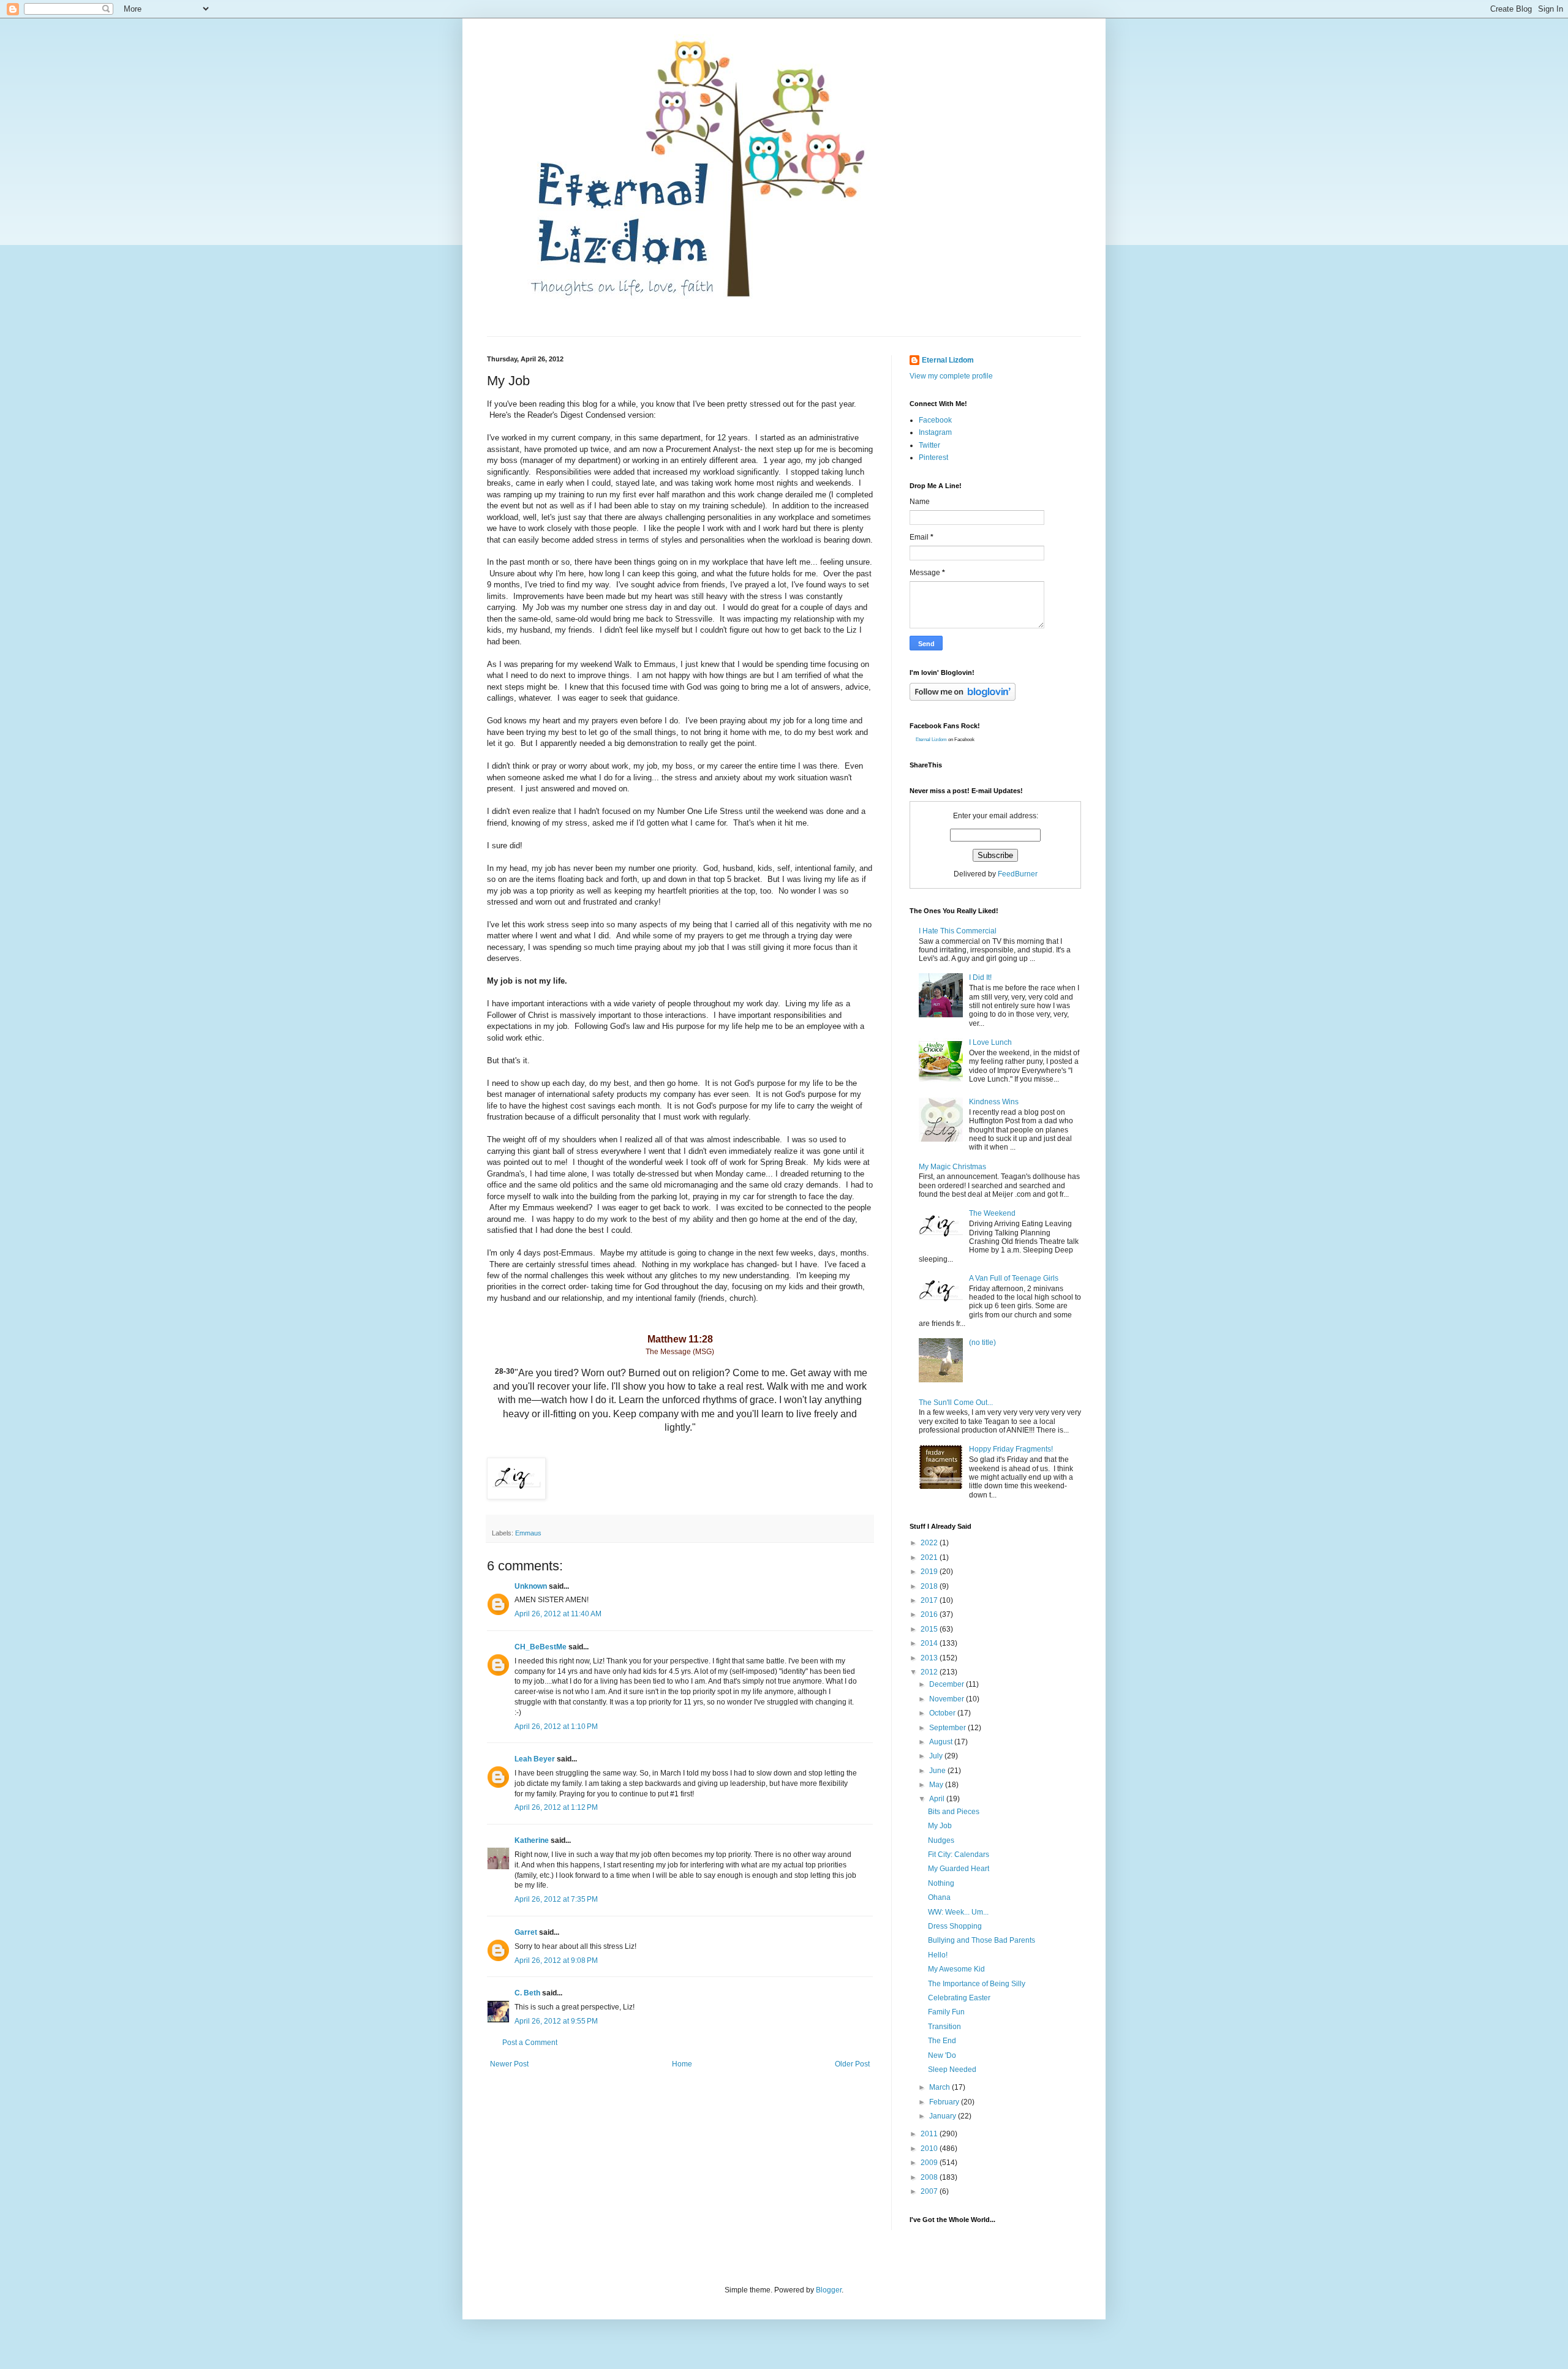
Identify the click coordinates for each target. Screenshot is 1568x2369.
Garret (526, 1932)
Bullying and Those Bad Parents (982, 1940)
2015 (930, 1629)
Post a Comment (530, 2043)
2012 (930, 1672)
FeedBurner (1018, 874)
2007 (930, 2191)
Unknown (531, 1586)
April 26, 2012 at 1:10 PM (556, 1727)
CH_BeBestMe (541, 1647)
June (938, 1771)
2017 (930, 1600)
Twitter (929, 445)
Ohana (939, 1897)
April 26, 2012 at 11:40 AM (558, 1614)
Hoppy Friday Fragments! (1011, 1449)
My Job (940, 1826)
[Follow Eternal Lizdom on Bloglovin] (963, 698)
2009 (930, 2163)
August (942, 1742)
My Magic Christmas (952, 1167)
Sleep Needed (952, 2070)
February (945, 2102)
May (937, 1785)
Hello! (938, 1955)
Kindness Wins (994, 1102)
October (943, 1713)
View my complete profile (951, 376)
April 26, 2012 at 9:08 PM (556, 1960)
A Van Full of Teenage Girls (1014, 1278)
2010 (930, 2149)
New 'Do (942, 2055)
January (944, 2116)
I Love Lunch (990, 1042)
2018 (930, 1586)
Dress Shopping (955, 1926)
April (938, 1799)
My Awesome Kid (956, 1969)
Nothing (941, 1883)
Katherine (532, 1840)
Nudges (941, 1840)
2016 (930, 1614)
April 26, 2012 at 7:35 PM (556, 1899)
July (937, 1756)
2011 (930, 2134)
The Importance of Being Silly (977, 1984)
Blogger (829, 2290)
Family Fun (946, 2012)
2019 (930, 1572)
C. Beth (527, 1993)
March (940, 2087)
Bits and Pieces (954, 1812)
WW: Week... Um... (958, 1912)
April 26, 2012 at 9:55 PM (556, 2021)
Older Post (852, 2064)
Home (682, 2064)
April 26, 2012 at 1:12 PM (556, 1807)
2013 (930, 1658)
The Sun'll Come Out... (956, 1403)
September (948, 1728)
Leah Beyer (535, 1759)
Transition (944, 2027)
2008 (930, 2177)
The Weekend (992, 1213)
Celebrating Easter (959, 1998)
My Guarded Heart (959, 1869)
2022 (930, 1543)
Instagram (935, 432)
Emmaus (528, 1533)
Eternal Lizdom (948, 360)
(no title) (982, 1343)
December (948, 1684)
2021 (930, 1557)
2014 (930, 1643)
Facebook (935, 420)
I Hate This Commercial (958, 931)
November (948, 1699)
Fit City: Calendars (959, 1855)
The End (942, 2041)
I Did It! (980, 977)
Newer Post (509, 2064)
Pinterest (933, 458)
